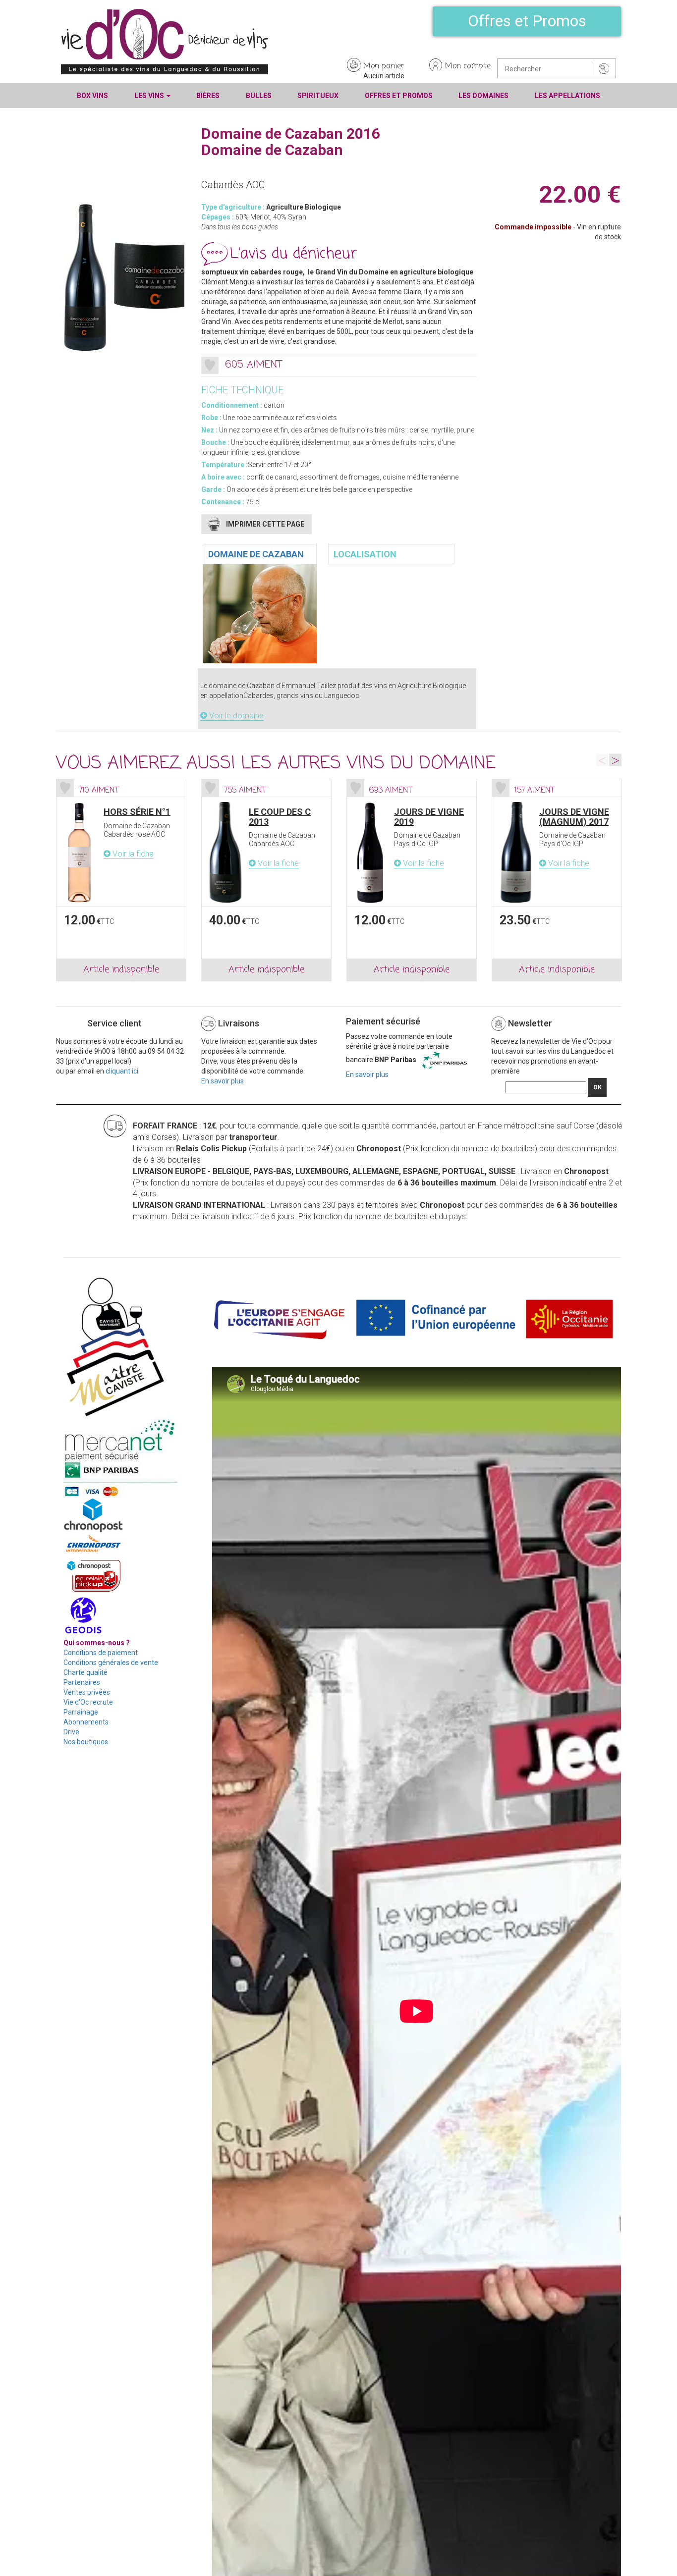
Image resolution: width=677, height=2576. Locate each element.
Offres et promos (399, 96)
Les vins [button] (150, 96)
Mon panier (384, 66)
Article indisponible (121, 969)
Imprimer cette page (265, 524)
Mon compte (468, 66)
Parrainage (81, 1712)
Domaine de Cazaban (256, 554)
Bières (208, 96)
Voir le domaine (235, 716)
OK (597, 1087)
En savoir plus (223, 1081)
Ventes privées (87, 1692)
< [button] (602, 760)
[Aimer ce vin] (210, 365)
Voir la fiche (132, 854)
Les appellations (567, 96)
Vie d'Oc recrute (88, 1702)
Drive (71, 1732)
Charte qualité (85, 1672)
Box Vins (92, 96)
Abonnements (86, 1722)
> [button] (615, 760)
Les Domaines (483, 96)
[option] (121, 880)
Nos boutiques (86, 1742)
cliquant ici (122, 1071)
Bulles (259, 96)
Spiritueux (318, 96)
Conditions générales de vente (111, 1663)
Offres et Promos (527, 21)
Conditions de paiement (101, 1653)
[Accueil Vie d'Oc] (165, 41)
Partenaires (82, 1682)
